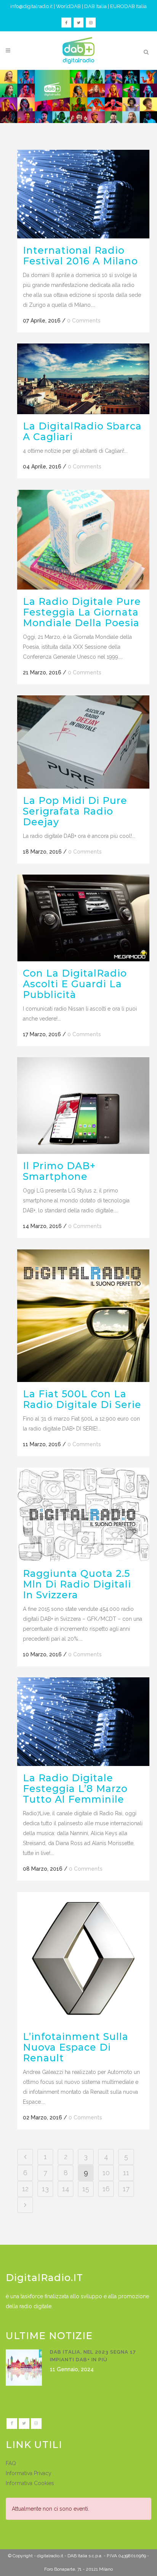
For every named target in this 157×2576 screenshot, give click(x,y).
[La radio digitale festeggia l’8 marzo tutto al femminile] (83, 1721)
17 (126, 2189)
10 (106, 2173)
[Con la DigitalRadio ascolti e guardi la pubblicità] (83, 918)
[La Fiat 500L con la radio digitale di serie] (83, 1316)
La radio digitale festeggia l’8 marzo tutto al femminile (75, 1789)
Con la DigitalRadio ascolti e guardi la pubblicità (75, 984)
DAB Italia (95, 6)
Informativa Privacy (29, 2473)
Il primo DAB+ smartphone (59, 1171)
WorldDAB (68, 6)
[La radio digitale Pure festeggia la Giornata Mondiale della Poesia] (83, 540)
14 (66, 2189)
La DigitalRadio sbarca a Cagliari (82, 431)
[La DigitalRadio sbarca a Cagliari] (83, 379)
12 (25, 2189)
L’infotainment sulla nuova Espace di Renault (76, 2047)
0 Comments (84, 321)
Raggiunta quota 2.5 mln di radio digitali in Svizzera (77, 1584)
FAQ (11, 2463)
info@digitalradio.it (31, 6)
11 (126, 2173)
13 (45, 2189)
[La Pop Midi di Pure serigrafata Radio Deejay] (83, 742)
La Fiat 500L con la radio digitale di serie (82, 1399)
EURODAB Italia (128, 6)
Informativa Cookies (30, 2483)
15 (86, 2189)
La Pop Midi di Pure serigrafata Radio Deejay (75, 811)
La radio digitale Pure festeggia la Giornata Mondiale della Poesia (82, 612)
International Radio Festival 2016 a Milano (80, 256)
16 (106, 2189)
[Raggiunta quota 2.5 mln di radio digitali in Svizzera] (83, 1514)
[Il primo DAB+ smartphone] (83, 1106)
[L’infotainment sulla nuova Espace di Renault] (83, 1958)
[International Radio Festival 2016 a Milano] (83, 194)
